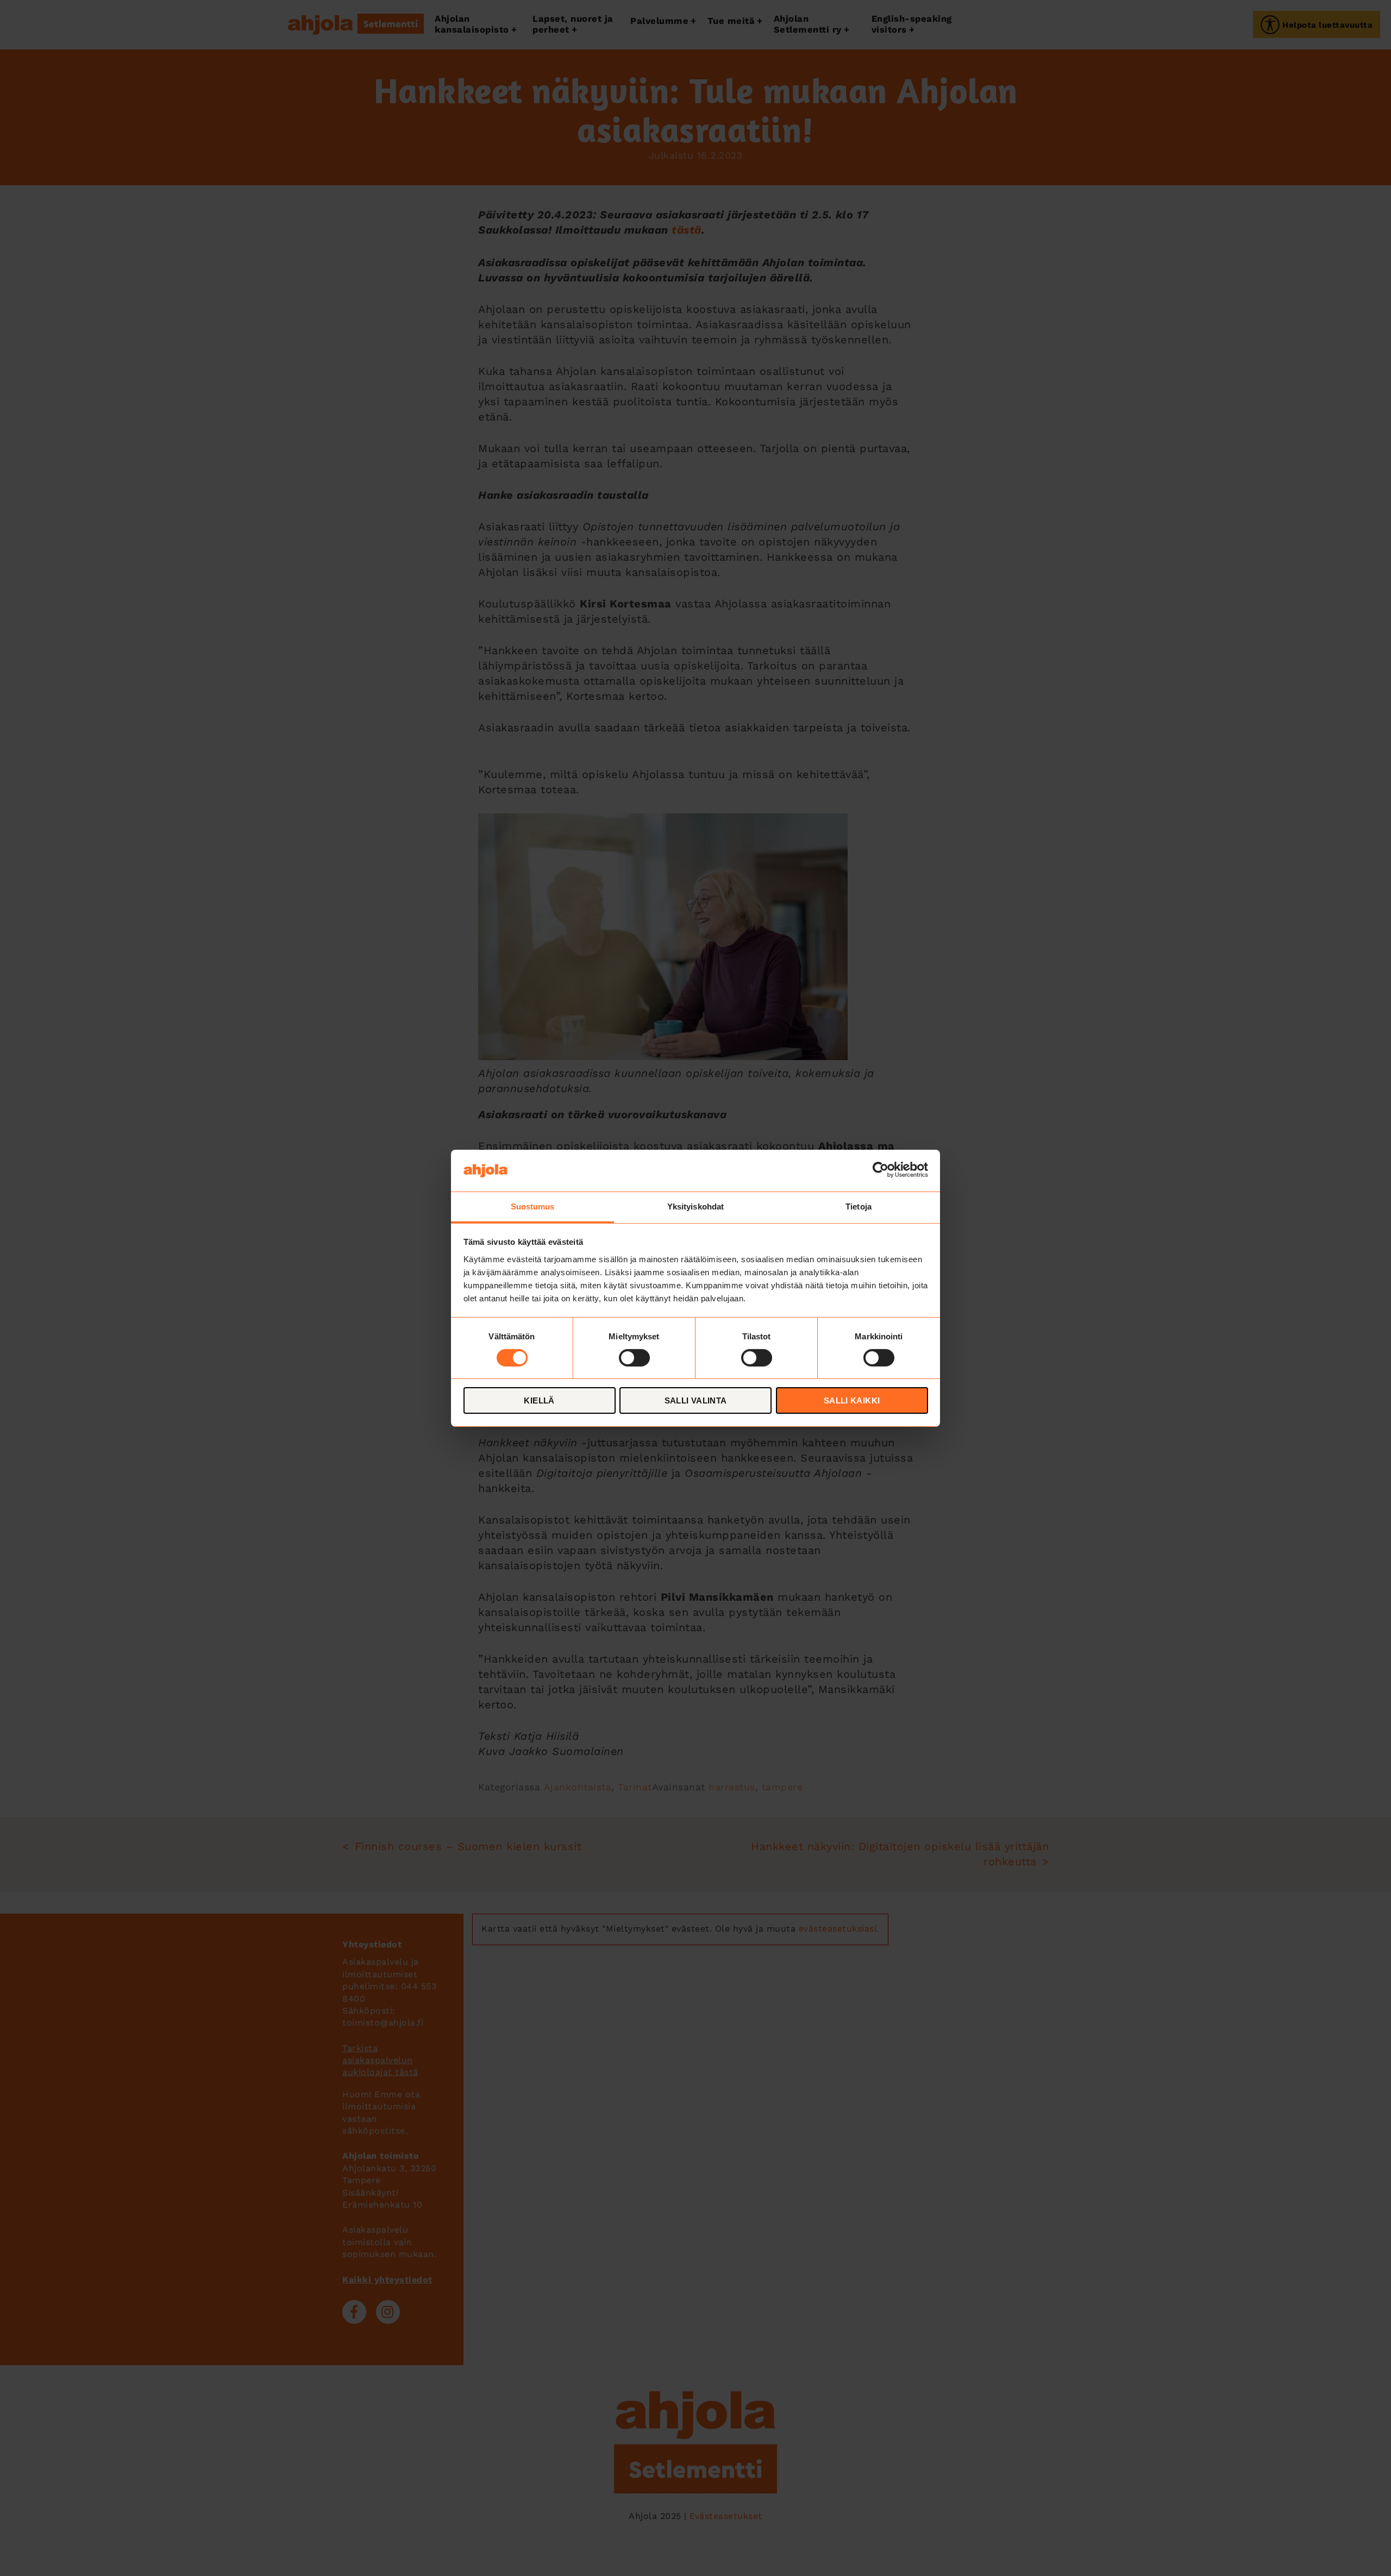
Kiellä (539, 1400)
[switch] (634, 1358)
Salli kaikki (852, 1400)
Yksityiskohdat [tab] (695, 1206)
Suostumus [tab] (533, 1206)
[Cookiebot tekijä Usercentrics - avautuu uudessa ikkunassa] (881, 1170)
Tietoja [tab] (859, 1206)
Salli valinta (696, 1400)
